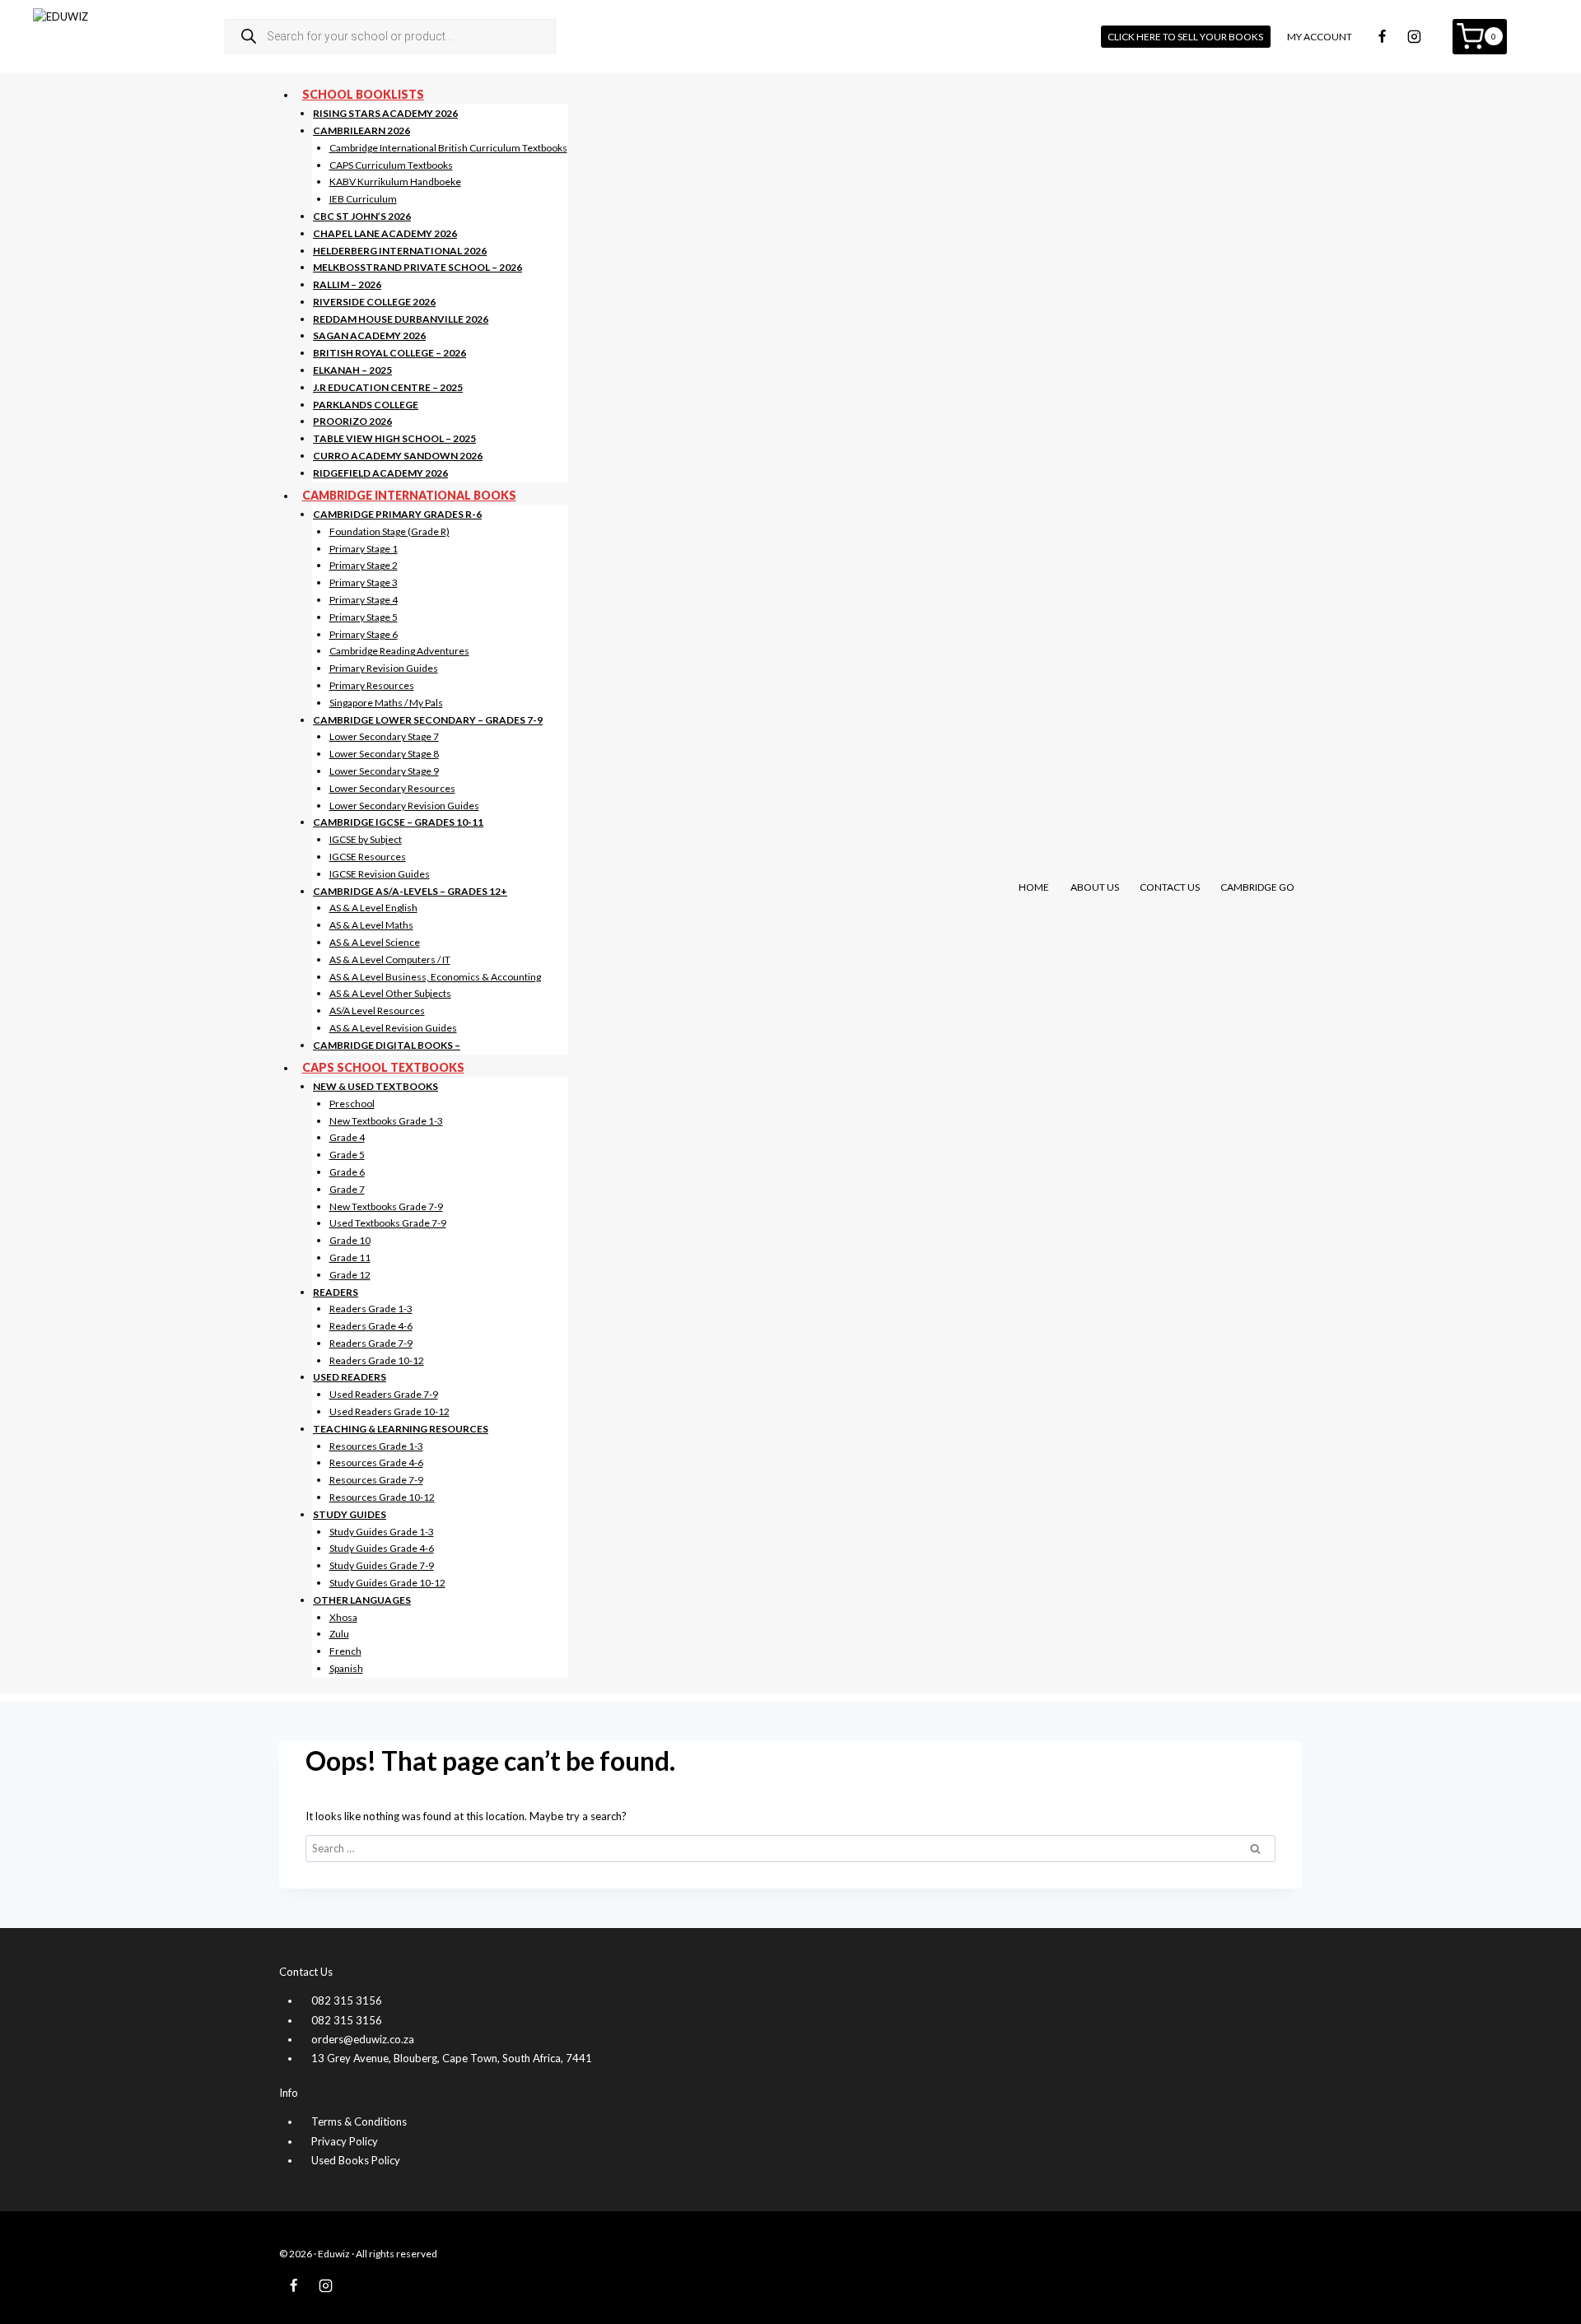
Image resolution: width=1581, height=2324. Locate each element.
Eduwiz (334, 2254)
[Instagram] (1415, 36)
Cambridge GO (1257, 887)
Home (1034, 887)
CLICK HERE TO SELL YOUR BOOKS (1185, 37)
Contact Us (1170, 887)
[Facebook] (1383, 36)
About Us (1095, 887)
